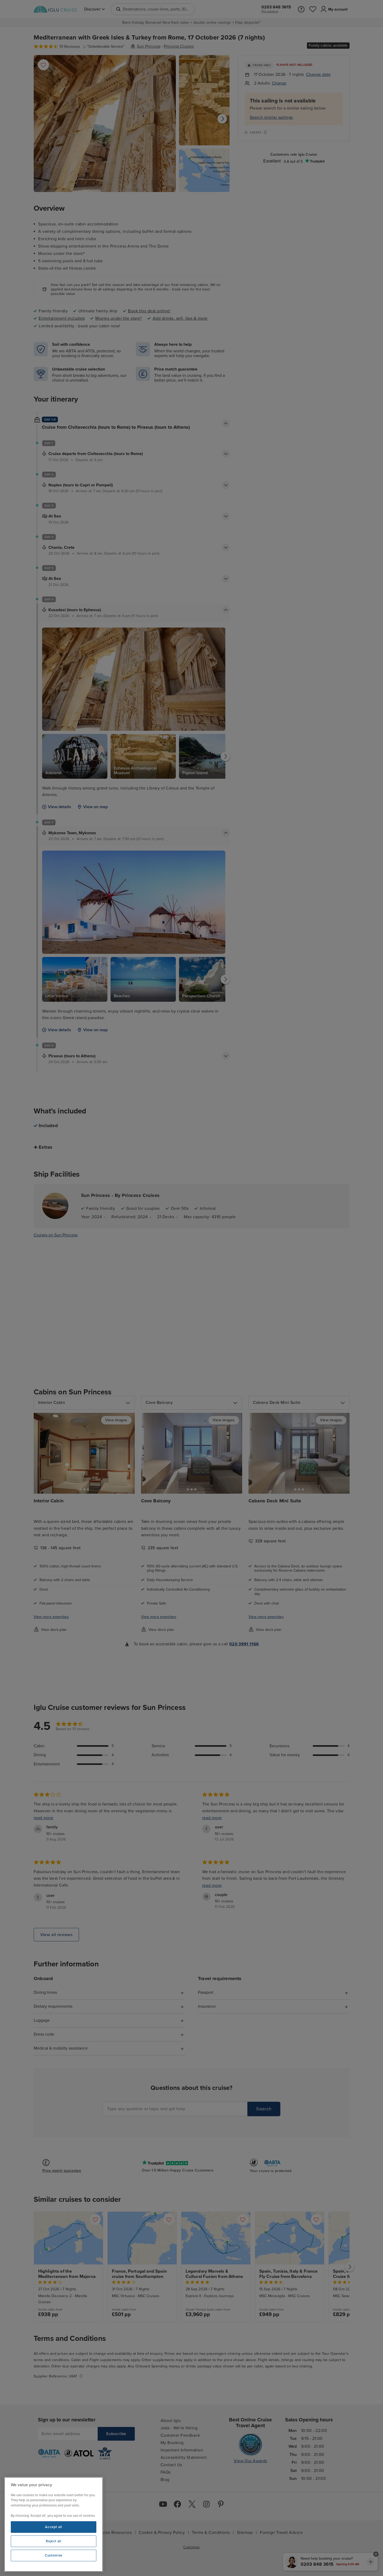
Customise (54, 2555)
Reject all (54, 2541)
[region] (54, 2524)
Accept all (54, 2527)
